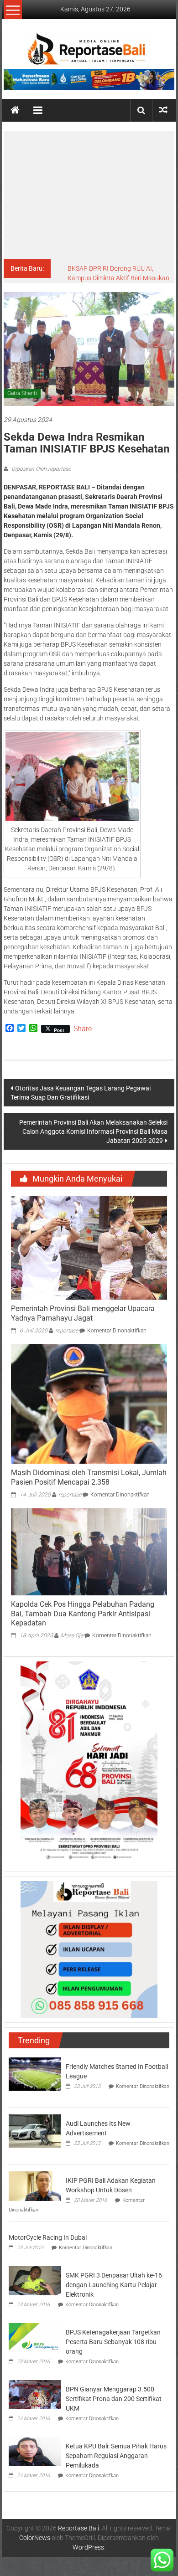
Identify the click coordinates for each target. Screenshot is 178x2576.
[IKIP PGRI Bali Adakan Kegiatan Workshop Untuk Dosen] (35, 2185)
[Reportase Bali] (15, 110)
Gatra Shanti (22, 393)
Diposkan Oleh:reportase (40, 469)
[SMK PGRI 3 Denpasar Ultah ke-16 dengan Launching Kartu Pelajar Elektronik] (35, 2280)
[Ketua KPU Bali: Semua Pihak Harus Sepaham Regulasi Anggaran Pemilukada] (35, 2451)
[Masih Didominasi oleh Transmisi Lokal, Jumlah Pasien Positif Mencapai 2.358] (89, 1404)
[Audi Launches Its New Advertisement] (35, 2130)
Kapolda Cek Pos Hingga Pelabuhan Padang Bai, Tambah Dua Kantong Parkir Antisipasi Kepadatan (83, 1614)
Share (83, 1029)
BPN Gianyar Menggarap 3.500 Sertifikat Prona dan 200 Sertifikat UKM (114, 2399)
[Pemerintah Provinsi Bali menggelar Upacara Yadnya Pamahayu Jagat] (89, 1247)
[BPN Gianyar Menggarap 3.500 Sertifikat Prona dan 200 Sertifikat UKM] (35, 2394)
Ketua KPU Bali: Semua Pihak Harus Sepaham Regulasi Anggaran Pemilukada (116, 2456)
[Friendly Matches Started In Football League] (35, 2073)
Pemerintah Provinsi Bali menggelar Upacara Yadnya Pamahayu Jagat (83, 1313)
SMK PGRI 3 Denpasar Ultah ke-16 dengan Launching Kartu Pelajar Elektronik (114, 2285)
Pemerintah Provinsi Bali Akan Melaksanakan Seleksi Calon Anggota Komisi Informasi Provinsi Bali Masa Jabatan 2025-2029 (93, 1131)
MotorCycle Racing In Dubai (48, 2237)
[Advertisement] (89, 195)
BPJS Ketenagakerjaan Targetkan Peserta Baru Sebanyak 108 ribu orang (113, 2342)
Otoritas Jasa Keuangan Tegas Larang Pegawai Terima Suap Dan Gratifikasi (81, 1093)
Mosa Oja (72, 1635)
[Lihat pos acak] (163, 110)
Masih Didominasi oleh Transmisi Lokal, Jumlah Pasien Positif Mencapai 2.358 (89, 1477)
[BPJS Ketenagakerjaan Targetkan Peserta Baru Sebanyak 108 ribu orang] (35, 2337)
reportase (67, 1331)
